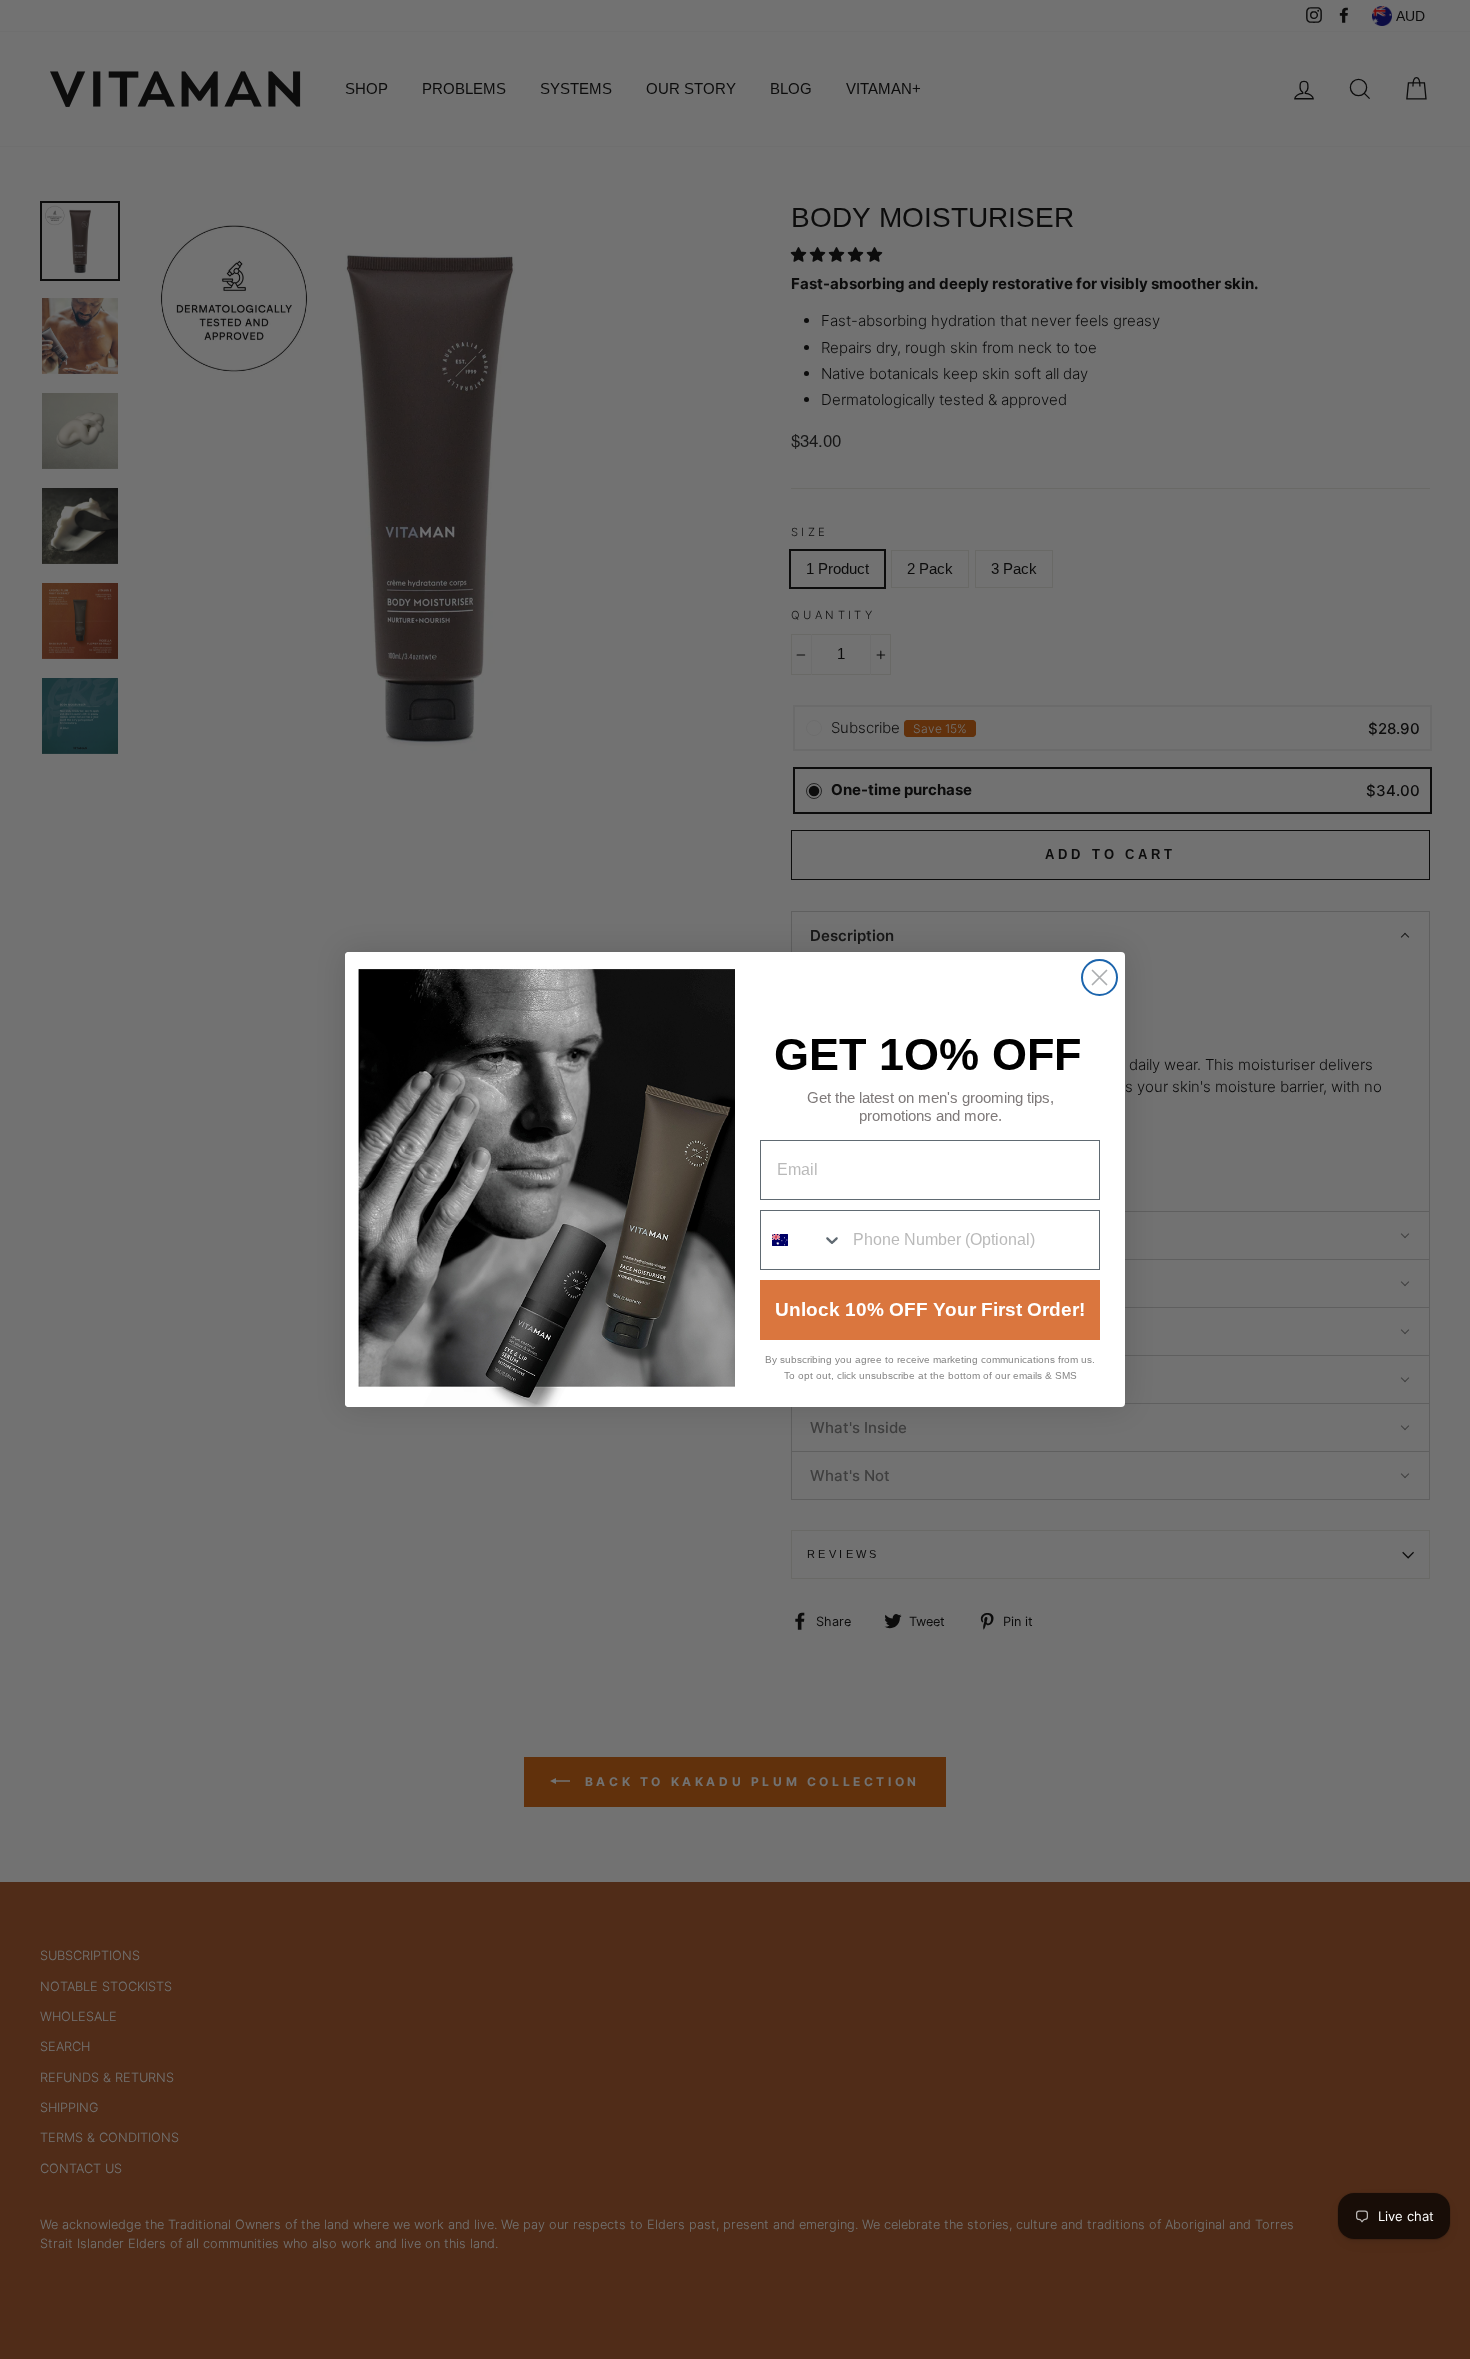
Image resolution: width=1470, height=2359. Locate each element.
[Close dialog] (1099, 977)
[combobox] (802, 1240)
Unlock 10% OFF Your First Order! (930, 1309)
